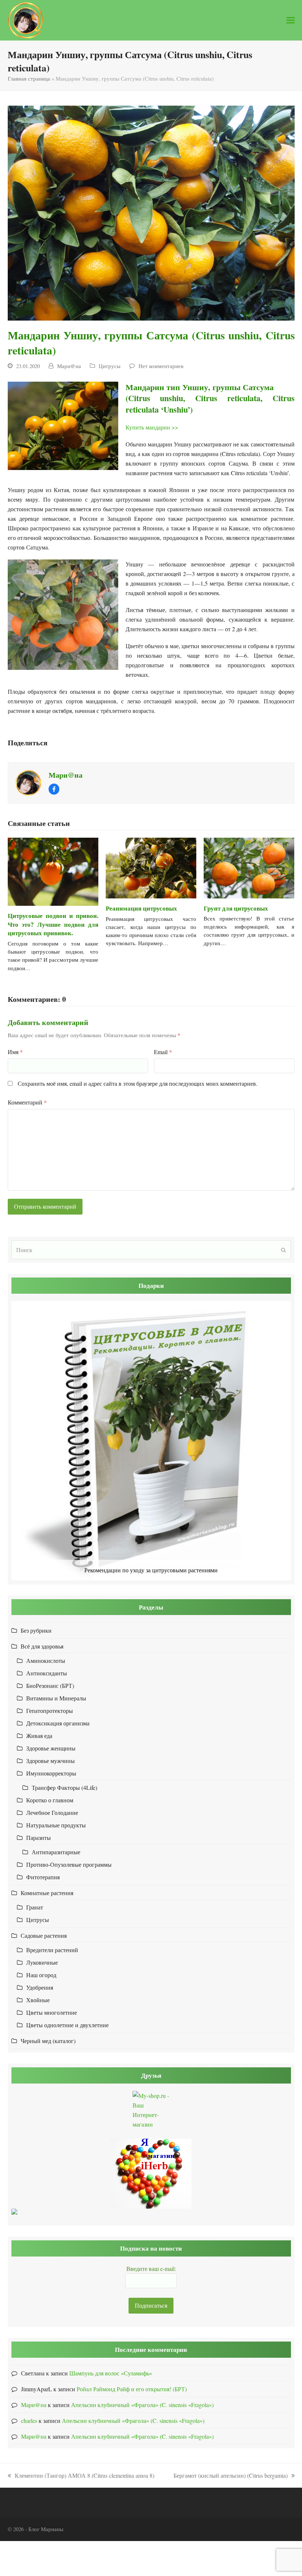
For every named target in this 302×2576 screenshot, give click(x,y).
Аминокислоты (46, 1660)
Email (163, 1052)
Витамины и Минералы (56, 1698)
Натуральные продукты (56, 1825)
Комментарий (27, 1102)
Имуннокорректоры (51, 1773)
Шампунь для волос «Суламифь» (111, 2373)
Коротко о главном (50, 1800)
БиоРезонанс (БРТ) (50, 1685)
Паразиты (38, 1838)
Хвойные (38, 2000)
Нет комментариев (161, 366)
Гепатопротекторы (50, 1711)
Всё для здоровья (42, 1646)
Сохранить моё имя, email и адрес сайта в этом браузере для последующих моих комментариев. (138, 1083)
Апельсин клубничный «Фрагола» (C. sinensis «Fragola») (142, 2405)
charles (29, 2420)
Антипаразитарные (56, 1852)
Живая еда (39, 1736)
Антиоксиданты (47, 1673)
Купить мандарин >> (152, 427)
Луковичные (42, 1962)
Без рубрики (36, 1630)
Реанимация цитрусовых (141, 908)
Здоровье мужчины (50, 1761)
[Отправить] (283, 1250)
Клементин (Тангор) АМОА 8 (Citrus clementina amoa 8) (81, 2476)
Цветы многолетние (52, 2012)
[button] (291, 20)
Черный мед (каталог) (48, 2041)
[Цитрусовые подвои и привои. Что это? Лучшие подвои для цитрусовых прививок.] (53, 872)
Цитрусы (110, 366)
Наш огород (41, 1975)
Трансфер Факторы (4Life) (64, 1787)
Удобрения (40, 1987)
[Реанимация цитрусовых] (151, 868)
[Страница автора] (28, 782)
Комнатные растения (47, 1893)
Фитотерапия (43, 1877)
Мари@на (69, 366)
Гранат (35, 1907)
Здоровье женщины (51, 1748)
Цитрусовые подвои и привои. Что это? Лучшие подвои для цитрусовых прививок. (53, 924)
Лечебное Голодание (52, 1812)
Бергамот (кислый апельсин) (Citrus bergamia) (231, 2476)
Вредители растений (52, 1950)
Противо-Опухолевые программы (69, 1864)
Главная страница (29, 78)
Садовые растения (44, 1935)
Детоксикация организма (58, 1723)
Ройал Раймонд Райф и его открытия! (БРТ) (132, 2389)
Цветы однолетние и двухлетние (67, 2025)
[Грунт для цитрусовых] (249, 868)
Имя (15, 1052)
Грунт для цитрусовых (236, 908)
